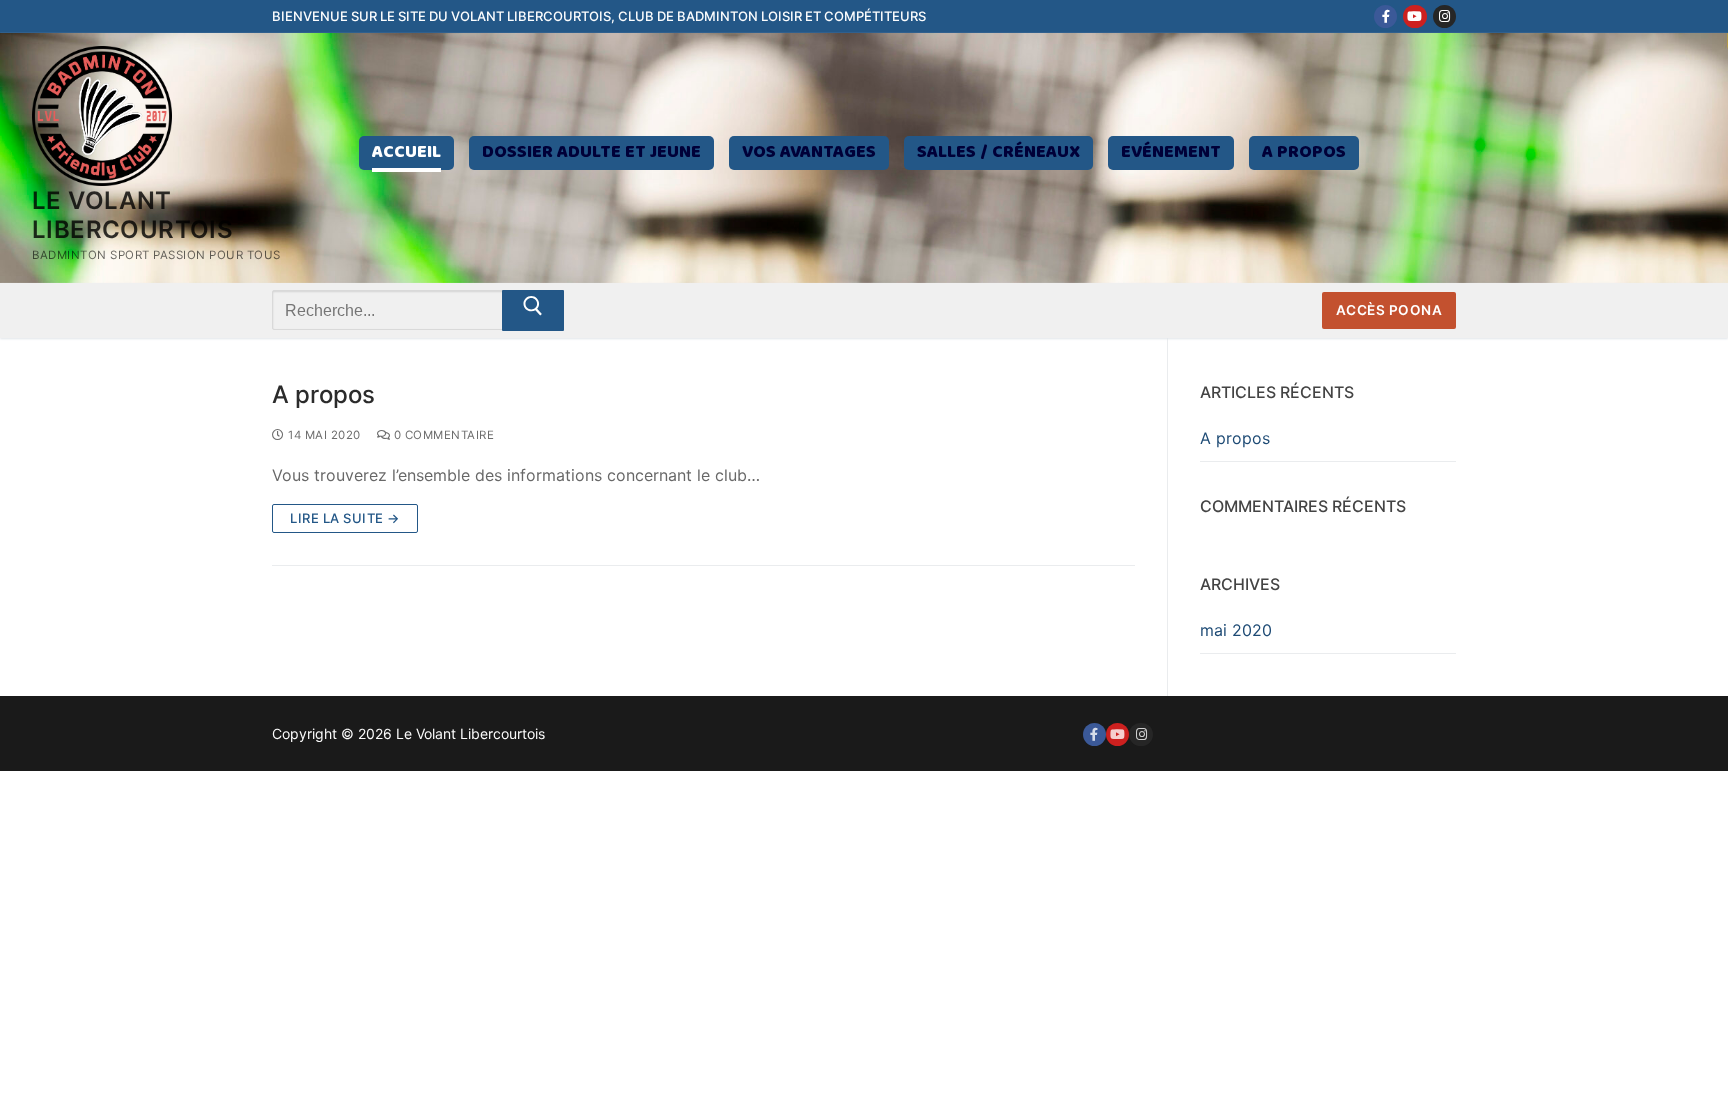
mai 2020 (1236, 630)
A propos (323, 394)
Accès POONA (1389, 310)
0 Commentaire (442, 435)
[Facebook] (1385, 16)
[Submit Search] (533, 311)
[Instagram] (1444, 16)
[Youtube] (1414, 16)
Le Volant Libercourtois (132, 215)
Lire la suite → (345, 518)
